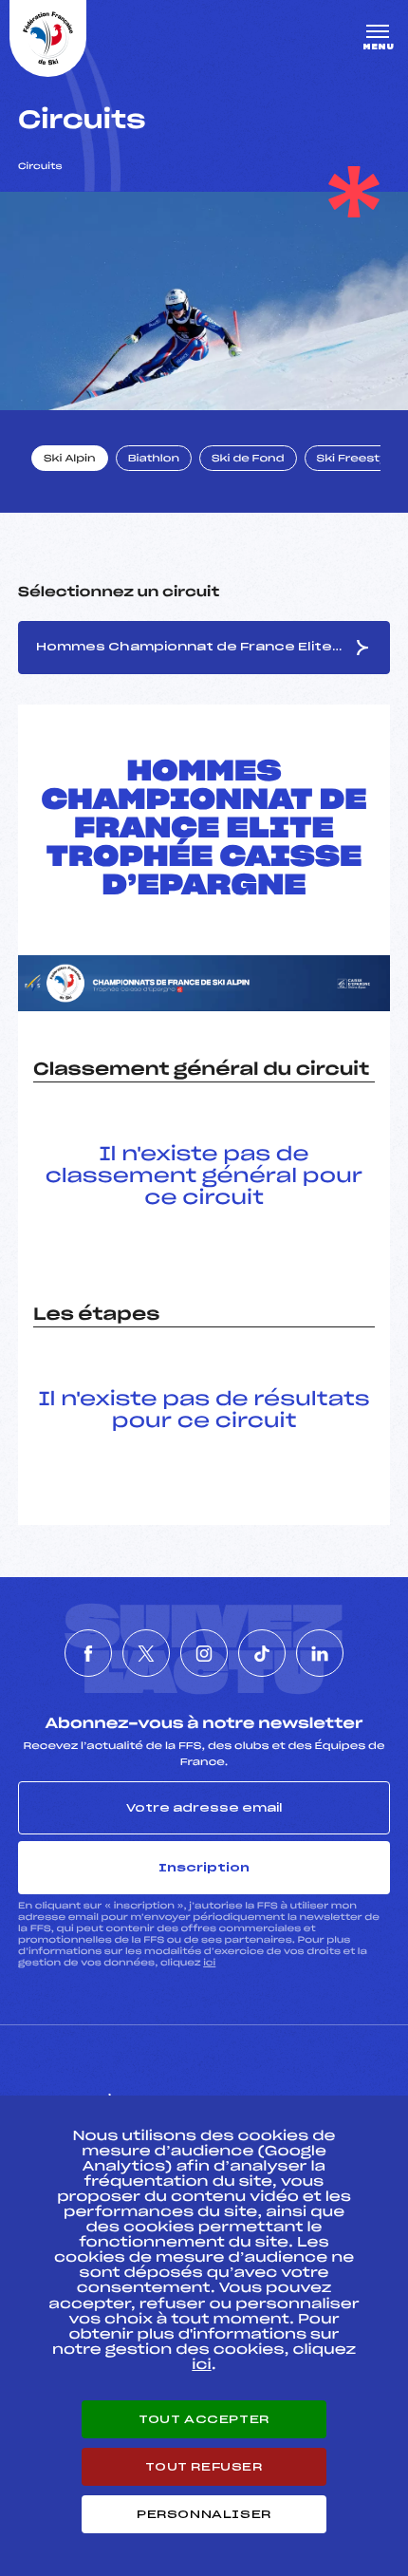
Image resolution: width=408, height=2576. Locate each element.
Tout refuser (204, 2467)
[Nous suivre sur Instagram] (204, 1653)
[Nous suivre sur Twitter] (146, 1653)
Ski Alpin (70, 460)
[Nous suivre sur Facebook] (88, 1653)
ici (209, 1963)
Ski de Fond (248, 460)
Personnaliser (204, 2514)
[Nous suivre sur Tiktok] (262, 1653)
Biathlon (154, 460)
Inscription (204, 1868)
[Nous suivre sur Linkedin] (320, 1653)
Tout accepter (204, 2419)
